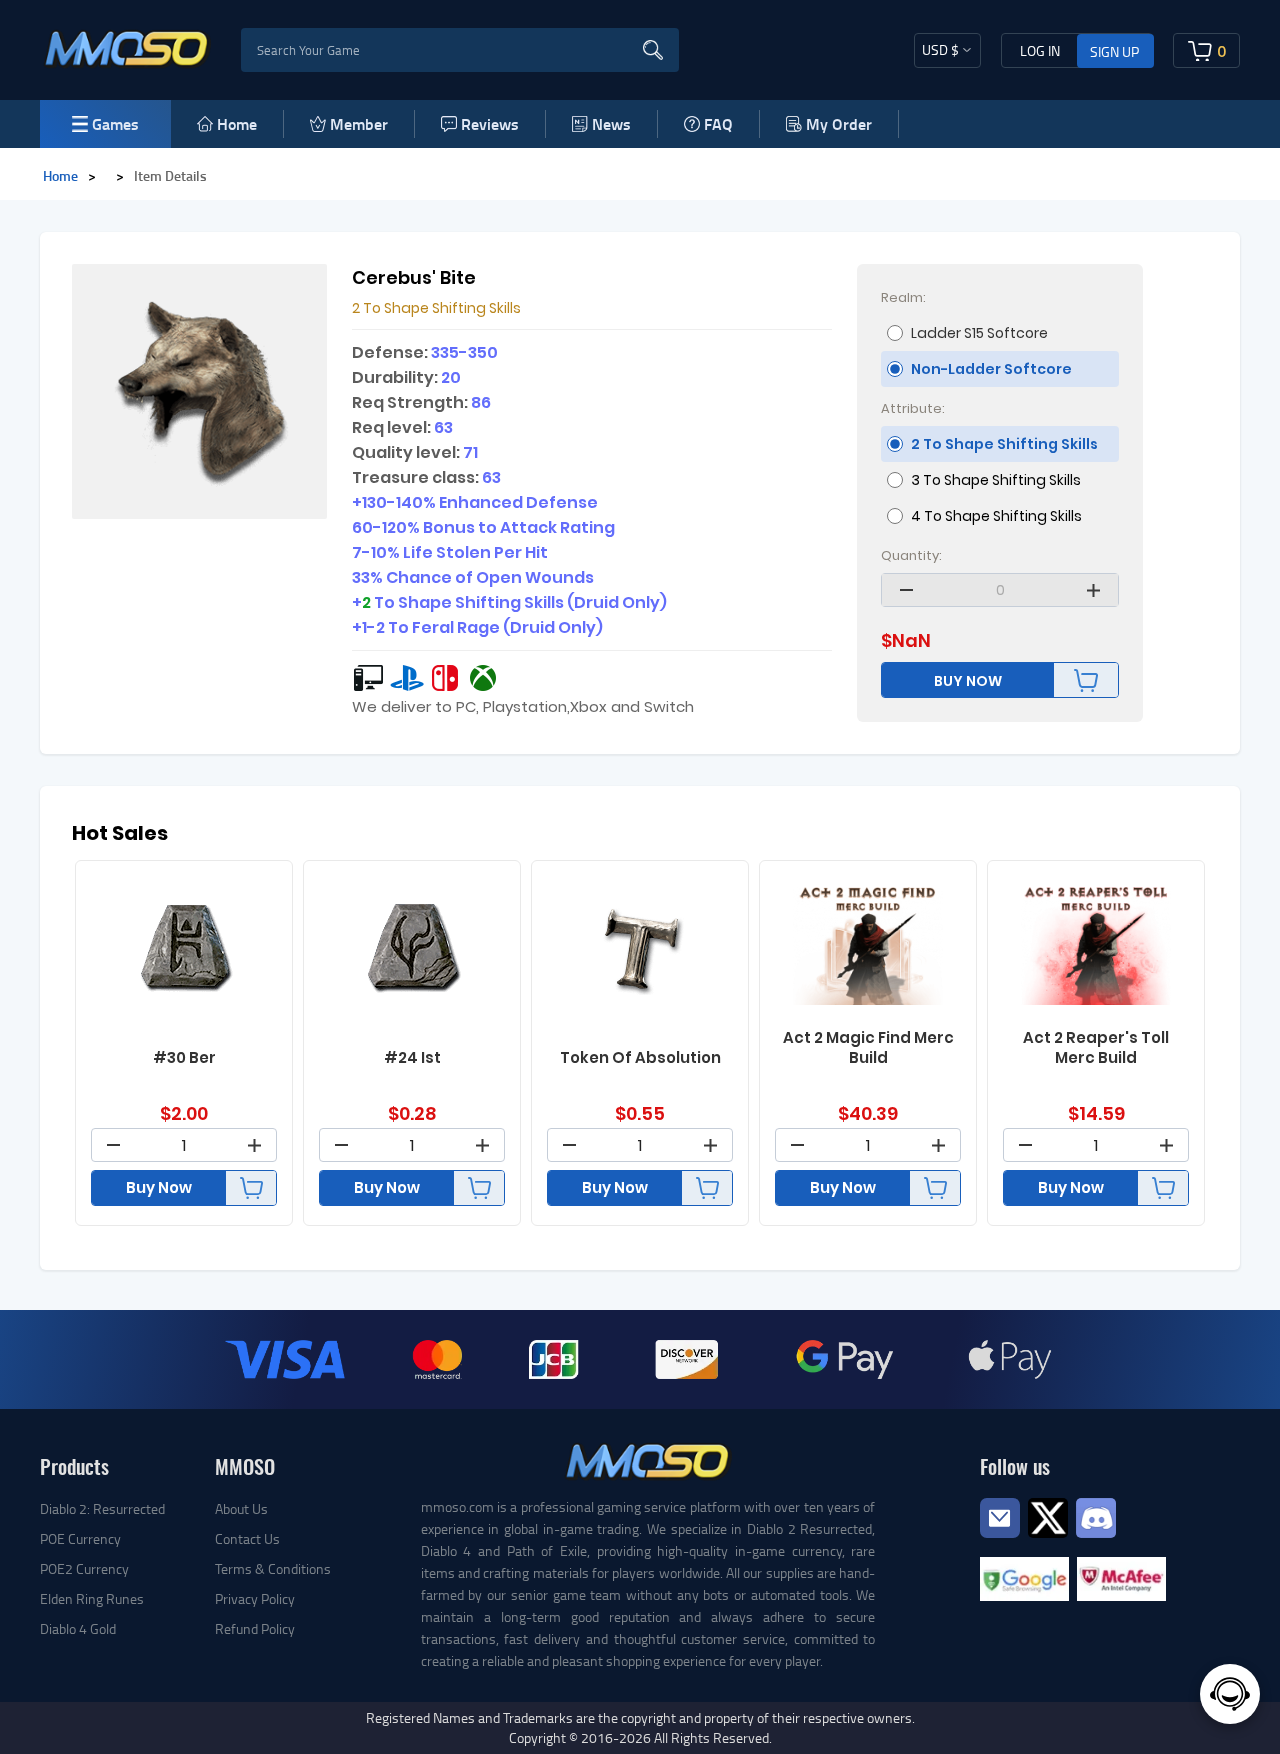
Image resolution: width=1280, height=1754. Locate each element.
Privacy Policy (255, 1598)
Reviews (490, 123)
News (611, 123)
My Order (839, 123)
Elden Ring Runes (92, 1598)
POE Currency (80, 1538)
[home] (127, 48)
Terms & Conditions (273, 1568)
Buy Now (159, 1187)
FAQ (718, 123)
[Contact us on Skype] (1048, 1515)
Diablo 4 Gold (78, 1628)
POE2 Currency (84, 1568)
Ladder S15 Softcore (979, 333)
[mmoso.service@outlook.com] (1000, 1536)
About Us (241, 1508)
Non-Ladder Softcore (991, 369)
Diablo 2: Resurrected (102, 1508)
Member (359, 123)
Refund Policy (255, 1628)
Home (237, 123)
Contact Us (247, 1538)
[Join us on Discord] (1096, 1515)
